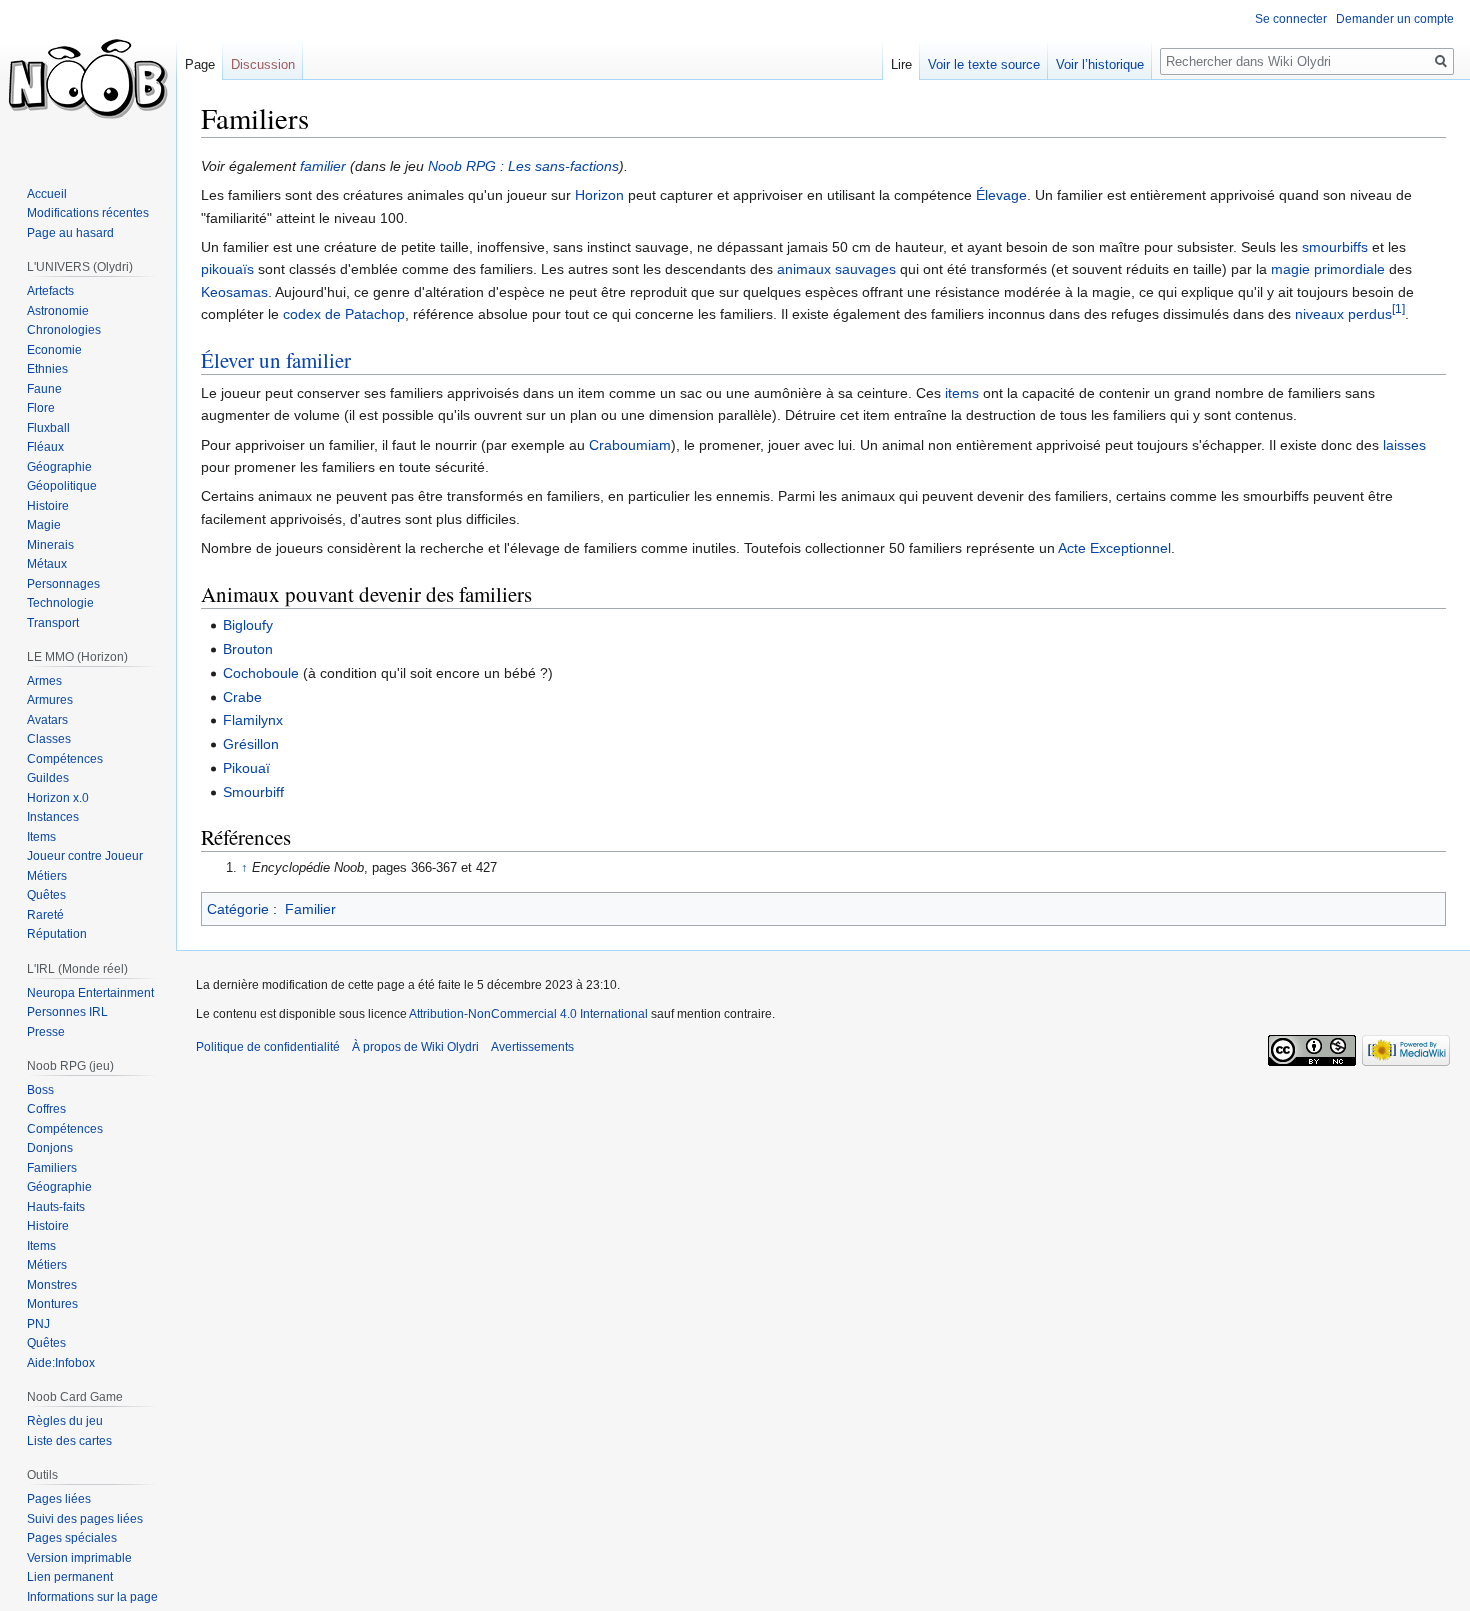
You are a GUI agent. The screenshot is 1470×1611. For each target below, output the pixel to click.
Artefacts (50, 291)
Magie (44, 525)
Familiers (52, 1168)
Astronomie (58, 311)
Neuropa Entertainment (90, 993)
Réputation (57, 934)
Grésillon (251, 744)
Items (41, 837)
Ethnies (47, 369)
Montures (52, 1304)
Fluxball (48, 428)
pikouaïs (227, 269)
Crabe (242, 697)
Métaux (47, 564)
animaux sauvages (836, 269)
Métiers (47, 876)
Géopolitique (62, 486)
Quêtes (46, 895)
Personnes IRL (67, 1012)
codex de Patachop (344, 314)
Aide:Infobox (61, 1363)
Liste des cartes (69, 1441)
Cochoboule (261, 673)
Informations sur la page (92, 1597)
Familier (310, 909)
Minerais (50, 545)
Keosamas (234, 292)
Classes (49, 739)
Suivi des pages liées (85, 1519)
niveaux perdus (1343, 314)
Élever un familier (276, 360)
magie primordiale (1328, 269)
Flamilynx (253, 720)
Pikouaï (246, 768)
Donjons (50, 1148)
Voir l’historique (1100, 64)
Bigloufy (248, 625)
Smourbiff (253, 792)
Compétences (65, 759)
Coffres (46, 1109)
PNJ (38, 1324)
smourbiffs (1335, 247)
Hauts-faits (56, 1207)
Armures (50, 700)
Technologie (60, 603)
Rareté (45, 915)
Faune (44, 389)
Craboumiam (630, 445)
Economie (54, 350)
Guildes (48, 778)
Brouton (248, 649)
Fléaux (45, 447)
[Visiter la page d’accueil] (88, 80)
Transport (53, 623)
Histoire (48, 506)
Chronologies (64, 330)
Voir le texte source (984, 64)
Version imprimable (79, 1558)
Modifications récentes (88, 213)
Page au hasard (70, 233)
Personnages (63, 584)
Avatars (47, 720)
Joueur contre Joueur (85, 856)
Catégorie (238, 909)
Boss (40, 1090)
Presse (46, 1032)
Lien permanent (70, 1577)
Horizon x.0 (58, 798)
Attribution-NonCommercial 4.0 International (528, 1014)
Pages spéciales (72, 1538)
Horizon (599, 195)
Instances (53, 817)
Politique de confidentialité (268, 1047)
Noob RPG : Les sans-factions (523, 166)
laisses (1404, 445)
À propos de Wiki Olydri (415, 1047)
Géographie (59, 467)
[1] (1398, 309)
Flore (41, 408)
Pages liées (59, 1499)
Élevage (1001, 195)
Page (200, 64)
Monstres (52, 1285)
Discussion (263, 64)
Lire (901, 64)
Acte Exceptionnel (1114, 548)
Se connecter (1291, 19)
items (962, 393)
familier (323, 166)
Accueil (47, 194)
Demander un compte (1395, 19)
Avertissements (532, 1047)
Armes (44, 681)
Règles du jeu (65, 1421)
